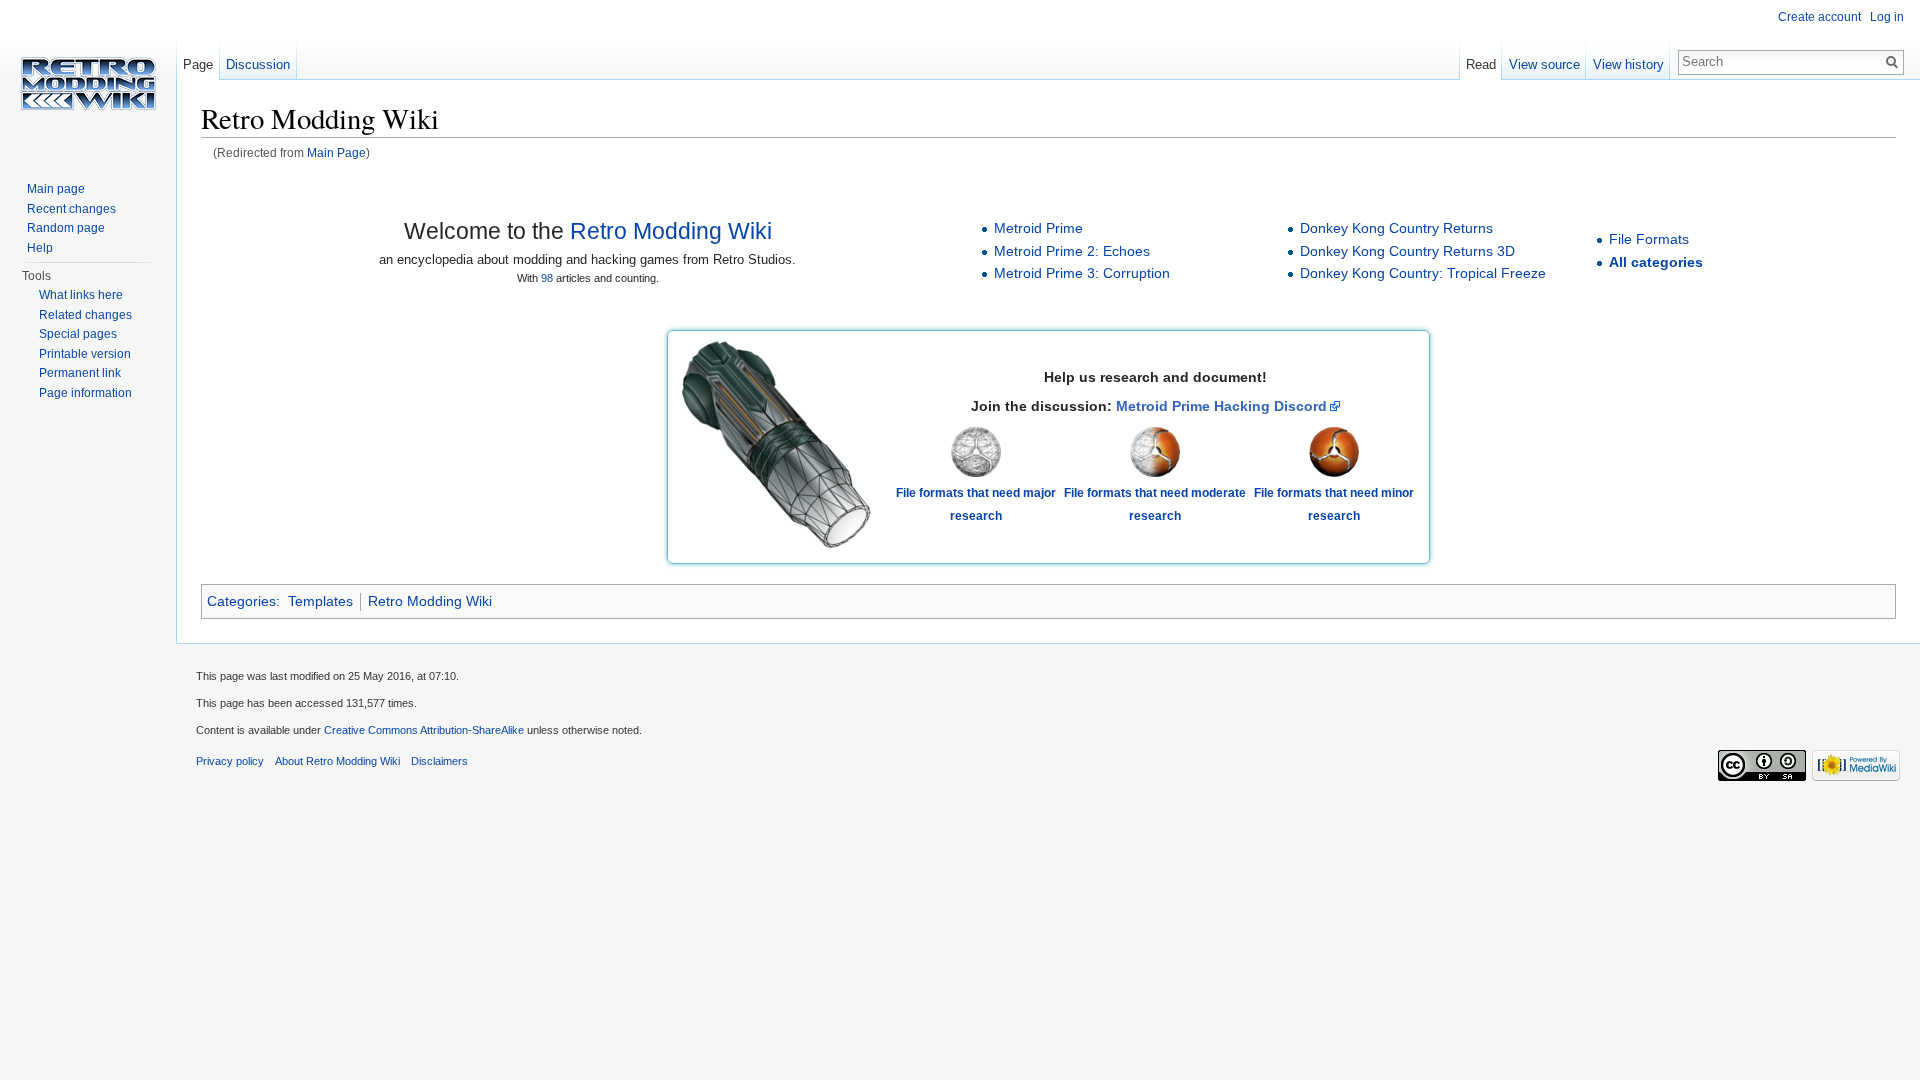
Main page (56, 189)
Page (198, 64)
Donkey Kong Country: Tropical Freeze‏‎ (1423, 273)
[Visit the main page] (88, 80)
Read (1481, 64)
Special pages (78, 334)
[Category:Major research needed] (976, 451)
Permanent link (80, 373)
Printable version (85, 354)
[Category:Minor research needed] (1334, 451)
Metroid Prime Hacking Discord (1221, 406)
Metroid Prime (1038, 228)
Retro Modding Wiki (671, 231)
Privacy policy (230, 761)
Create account (1819, 17)
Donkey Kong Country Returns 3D (1407, 251)
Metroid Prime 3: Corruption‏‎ (1082, 273)
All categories (1656, 262)
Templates (320, 601)
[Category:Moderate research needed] (1155, 451)
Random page (66, 228)
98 (547, 278)
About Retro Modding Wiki (337, 761)
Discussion (258, 64)
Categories (241, 601)
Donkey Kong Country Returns (1396, 228)
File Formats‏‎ (1649, 239)
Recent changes (71, 209)
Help (40, 248)
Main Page (336, 152)
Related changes (85, 315)
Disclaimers (439, 761)
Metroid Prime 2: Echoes (1072, 251)
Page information (85, 393)
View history (1628, 64)
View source (1544, 64)
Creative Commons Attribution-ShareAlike (424, 730)
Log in (1887, 17)
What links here (81, 295)
